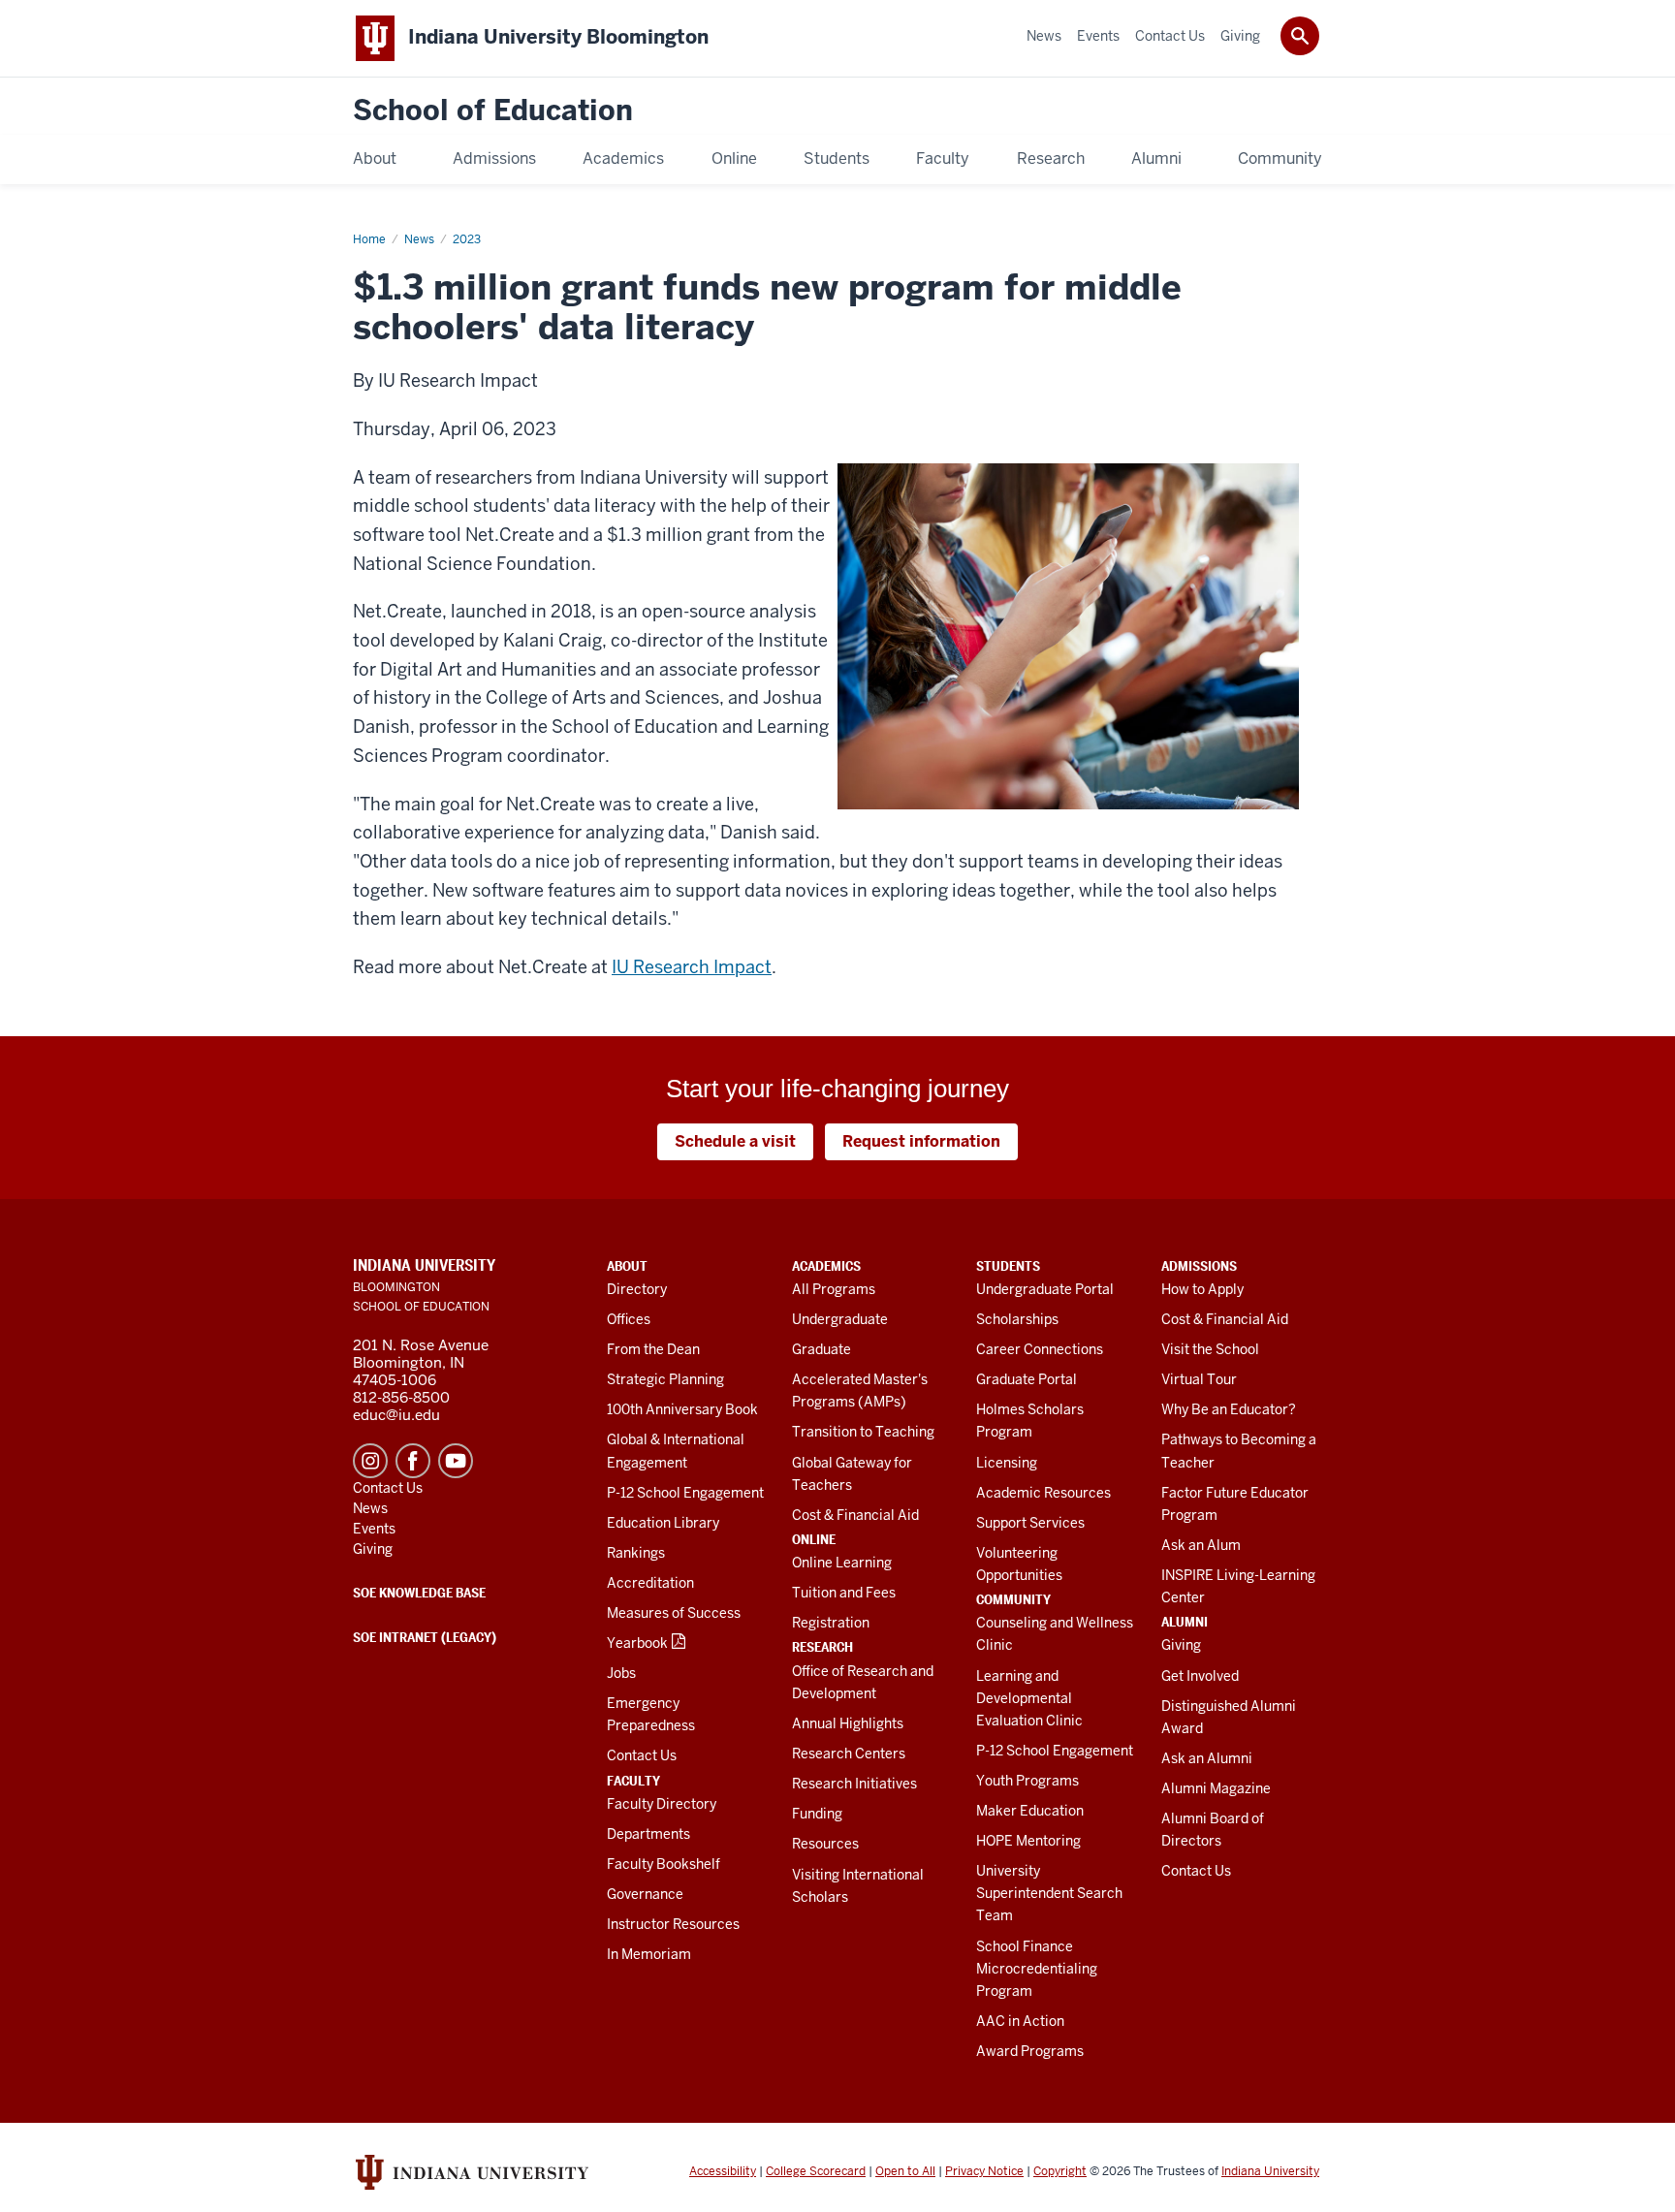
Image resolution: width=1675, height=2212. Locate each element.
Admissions (1199, 1266)
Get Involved (1200, 1676)
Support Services (1030, 1523)
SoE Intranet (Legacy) (425, 1637)
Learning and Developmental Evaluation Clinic (1029, 1698)
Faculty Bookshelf (664, 1864)
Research (822, 1647)
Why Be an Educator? (1229, 1409)
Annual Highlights (848, 1723)
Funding (817, 1814)
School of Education (493, 111)
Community (1013, 1599)
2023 (467, 239)
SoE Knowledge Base (419, 1593)
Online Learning (842, 1563)
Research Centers (849, 1754)
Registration (831, 1623)
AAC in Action (1020, 2021)
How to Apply (1202, 1289)
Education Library (663, 1523)
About (627, 1266)
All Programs (834, 1289)
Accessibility (723, 2171)
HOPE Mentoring (1028, 1841)
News (419, 239)
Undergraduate (840, 1319)
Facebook (413, 1461)
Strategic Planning (665, 1379)
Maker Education (1030, 1811)
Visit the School (1210, 1349)
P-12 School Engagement (685, 1493)
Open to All (905, 2171)
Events (374, 1529)
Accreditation (650, 1583)
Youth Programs (1027, 1781)
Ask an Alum (1201, 1545)
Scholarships (1017, 1319)
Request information (921, 1141)
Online (814, 1539)
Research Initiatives (854, 1784)
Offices (629, 1319)
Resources (825, 1844)
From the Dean (653, 1349)
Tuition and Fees (844, 1593)
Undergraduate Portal (1045, 1289)
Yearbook (637, 1643)
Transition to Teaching (863, 1432)
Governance (645, 1894)
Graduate (822, 1349)
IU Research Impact (692, 967)
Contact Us (642, 1755)
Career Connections (1040, 1349)
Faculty (633, 1781)
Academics (826, 1266)
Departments (648, 1834)
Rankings (636, 1553)
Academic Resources (1043, 1493)
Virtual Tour (1199, 1379)
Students (1008, 1266)
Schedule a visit (735, 1141)
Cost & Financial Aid (855, 1515)
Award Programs (1030, 2051)
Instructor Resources (673, 1924)
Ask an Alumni (1207, 1758)
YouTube (456, 1461)
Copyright (1060, 2171)
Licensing (1007, 1463)
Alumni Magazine (1216, 1788)
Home (369, 239)
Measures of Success (674, 1613)
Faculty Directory (662, 1804)
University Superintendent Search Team (1049, 1893)
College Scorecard (816, 2171)
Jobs (621, 1673)
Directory (637, 1289)
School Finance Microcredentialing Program (1037, 1969)
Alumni (1185, 1622)
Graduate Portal (1027, 1379)
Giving (1181, 1645)
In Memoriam (649, 1954)
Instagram (370, 1461)
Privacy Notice (984, 2171)
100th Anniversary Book (682, 1409)
